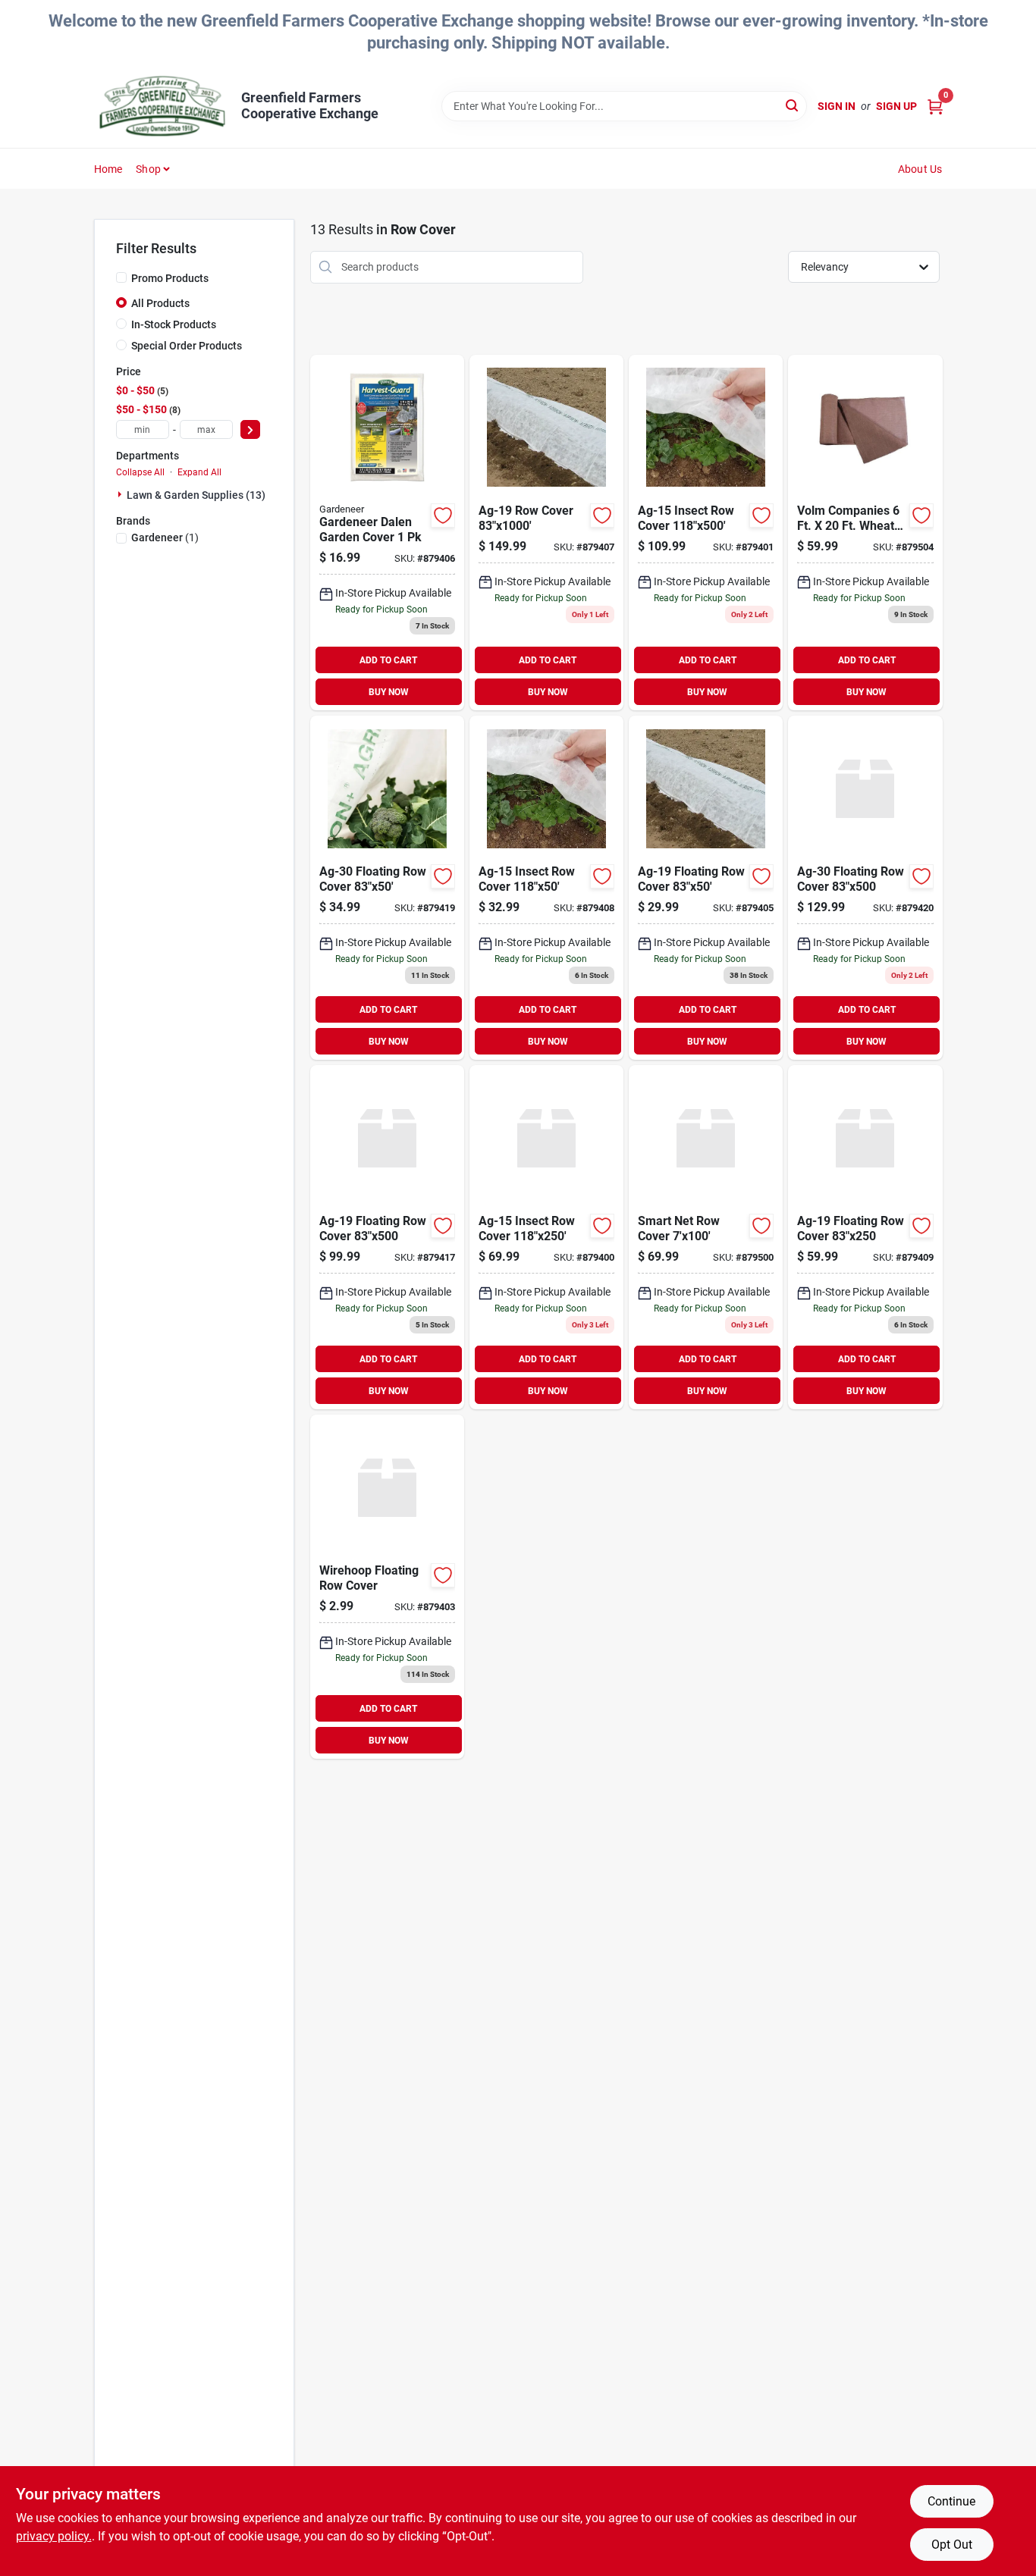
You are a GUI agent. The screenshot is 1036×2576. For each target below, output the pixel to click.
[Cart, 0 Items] (935, 107)
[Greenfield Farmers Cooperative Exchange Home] (162, 106)
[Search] (793, 105)
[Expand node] (121, 494)
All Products (160, 303)
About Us (920, 169)
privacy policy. (54, 2536)
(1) (165, 537)
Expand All (199, 472)
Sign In (837, 106)
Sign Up (896, 106)
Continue (951, 2501)
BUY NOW (389, 692)
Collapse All (140, 472)
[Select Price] (250, 429)
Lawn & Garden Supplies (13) (196, 495)
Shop (148, 169)
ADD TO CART (388, 660)
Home (108, 169)
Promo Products (170, 278)
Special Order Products (187, 346)
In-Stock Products (174, 324)
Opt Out (952, 2545)
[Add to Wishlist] (443, 516)
